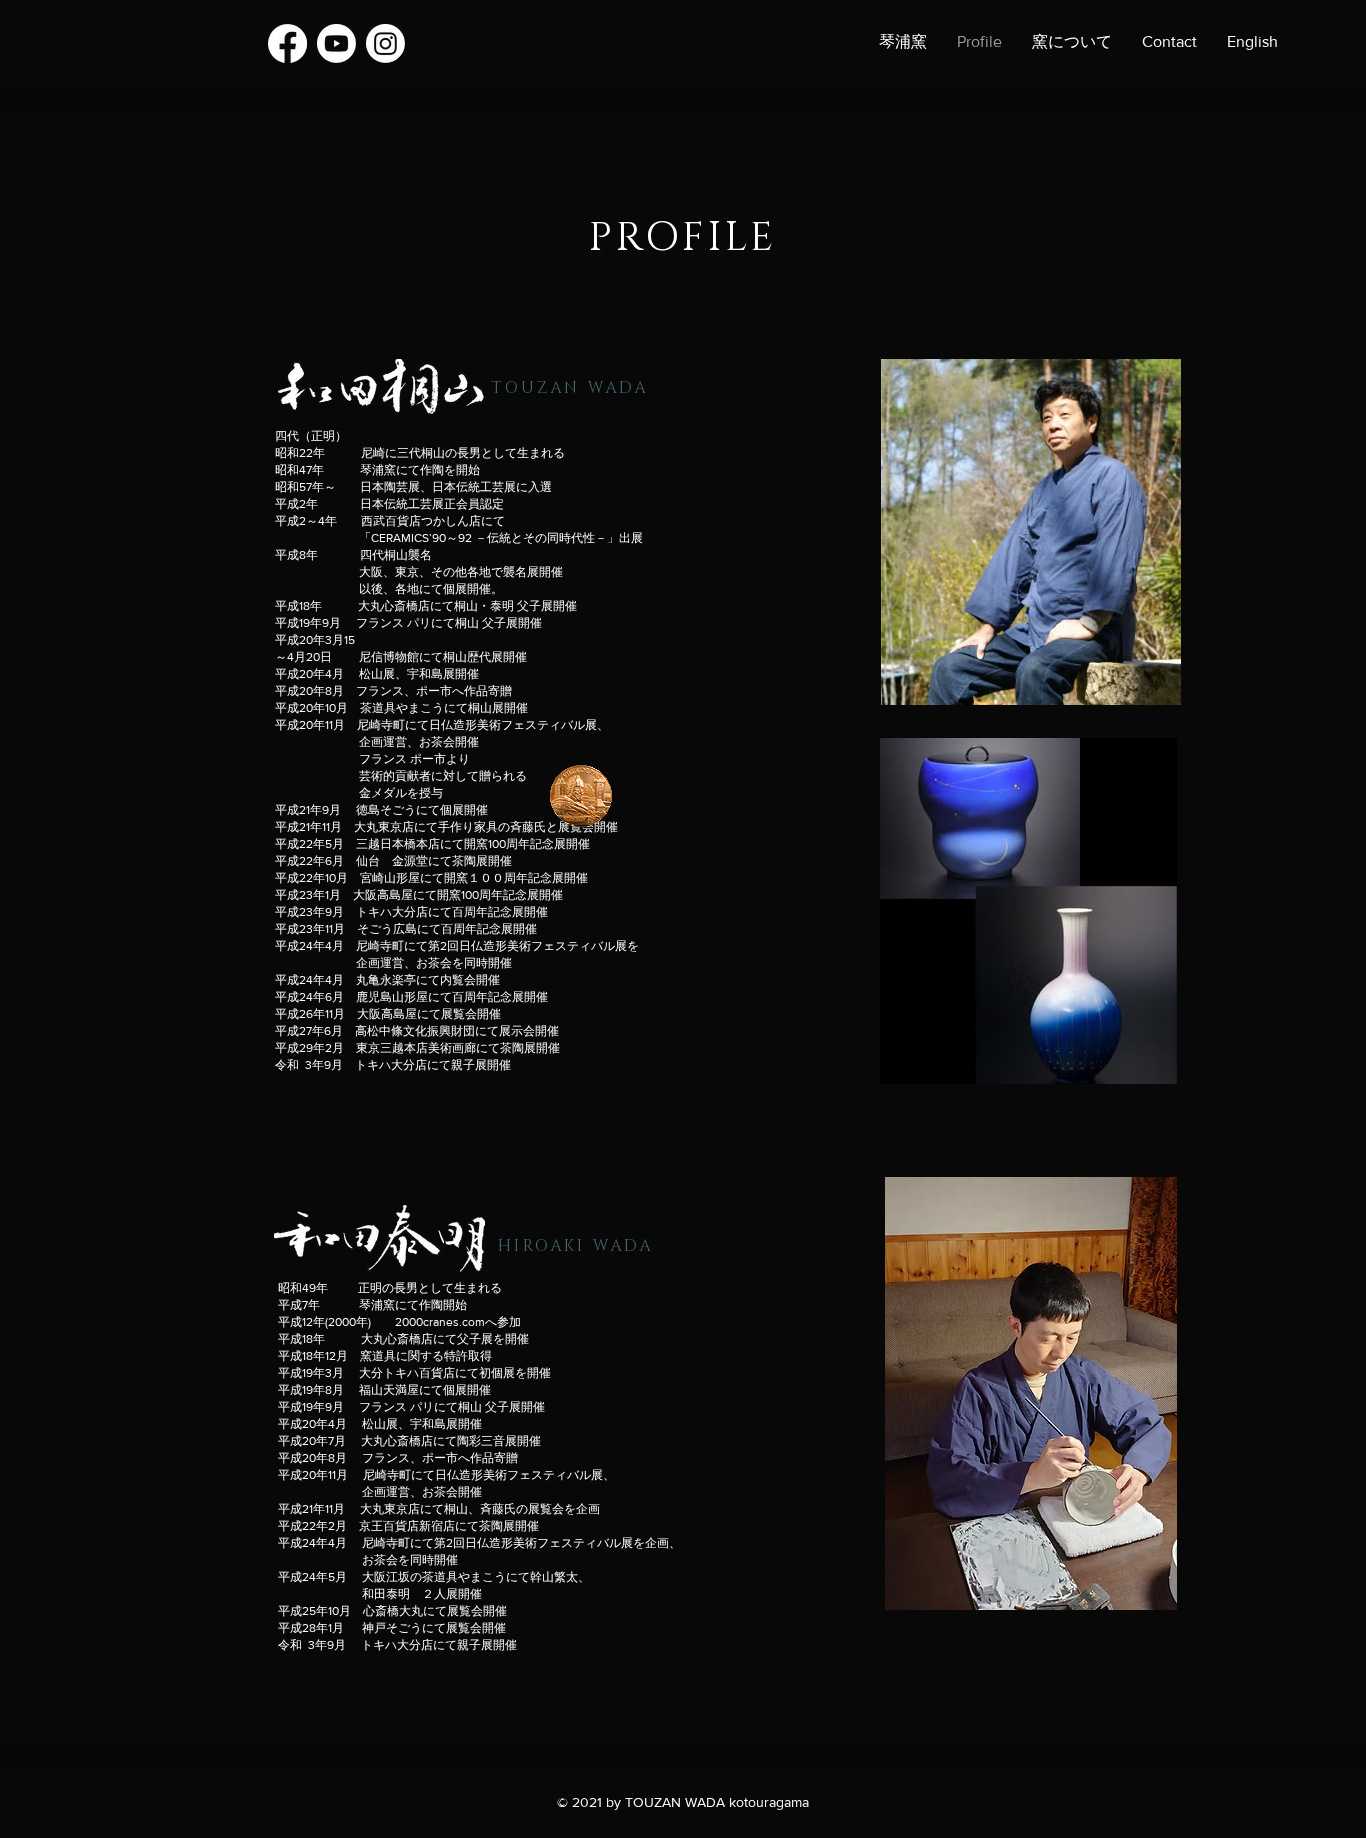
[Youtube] (336, 43)
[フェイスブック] (287, 43)
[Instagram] (385, 43)
